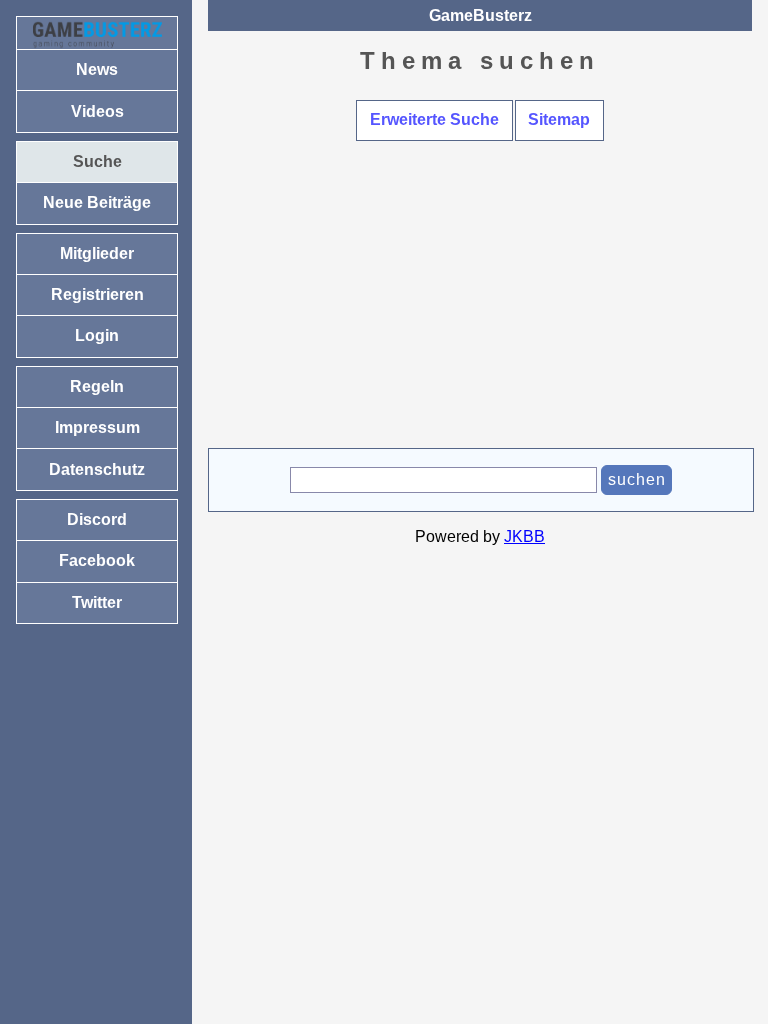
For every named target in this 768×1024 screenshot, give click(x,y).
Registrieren (97, 294)
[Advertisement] (480, 298)
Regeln (97, 386)
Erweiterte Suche (434, 119)
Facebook (97, 560)
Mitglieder (97, 253)
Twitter (97, 602)
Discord (97, 519)
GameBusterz (480, 15)
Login (97, 335)
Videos (97, 111)
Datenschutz (97, 469)
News (97, 69)
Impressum (97, 427)
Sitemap (559, 119)
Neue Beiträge (97, 202)
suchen (637, 479)
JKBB (524, 536)
